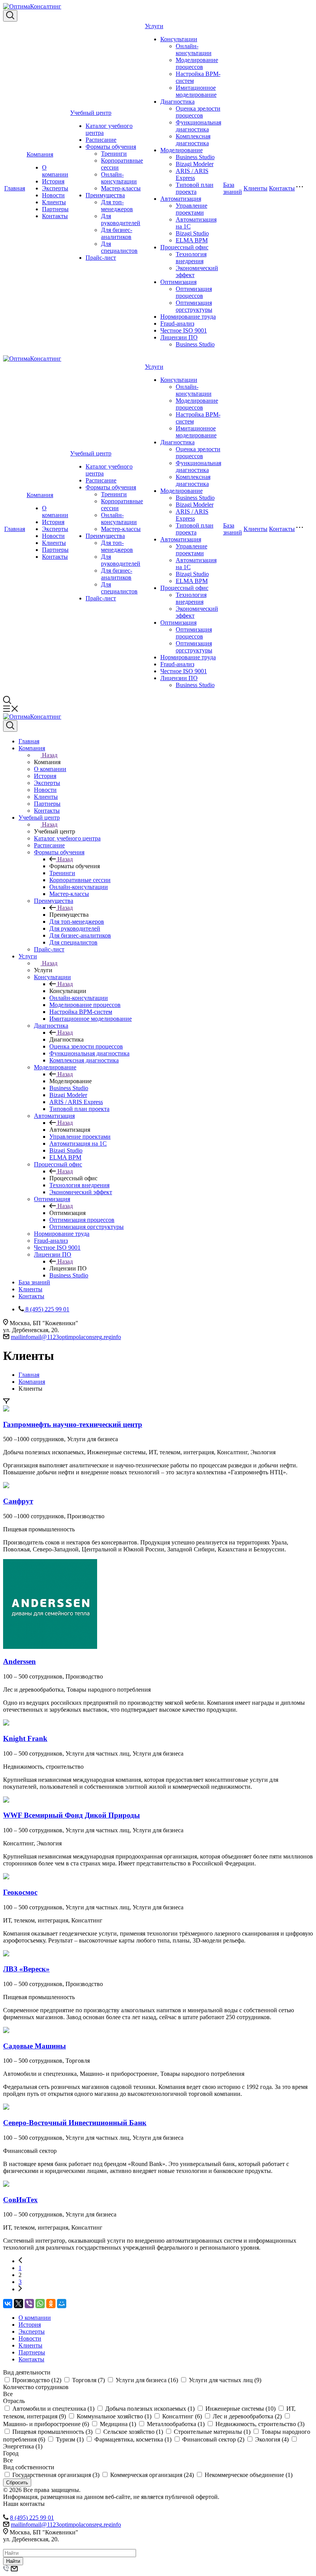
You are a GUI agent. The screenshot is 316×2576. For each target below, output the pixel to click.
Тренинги (114, 154)
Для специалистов (119, 247)
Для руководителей (121, 219)
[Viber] (29, 2304)
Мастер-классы (121, 188)
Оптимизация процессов (194, 292)
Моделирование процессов (197, 63)
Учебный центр (91, 113)
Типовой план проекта (195, 188)
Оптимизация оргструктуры (194, 306)
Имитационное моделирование (196, 91)
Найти (13, 2561)
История (53, 181)
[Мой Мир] (62, 2304)
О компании (55, 171)
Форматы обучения (111, 147)
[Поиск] (10, 16)
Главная (15, 188)
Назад (50, 755)
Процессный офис (184, 247)
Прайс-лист (101, 258)
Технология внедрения (191, 258)
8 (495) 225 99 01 (32, 2518)
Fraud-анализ (177, 323)
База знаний (233, 188)
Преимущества (105, 195)
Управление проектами (192, 209)
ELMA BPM (192, 240)
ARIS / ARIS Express (192, 174)
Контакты (55, 216)
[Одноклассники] (51, 2304)
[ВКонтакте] (8, 2304)
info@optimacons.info (66, 1337)
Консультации (179, 39)
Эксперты (55, 188)
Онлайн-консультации (119, 178)
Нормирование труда (188, 317)
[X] (18, 2304)
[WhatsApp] (40, 2304)
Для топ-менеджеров (117, 206)
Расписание (101, 140)
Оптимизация (178, 282)
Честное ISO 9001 (184, 330)
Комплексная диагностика (193, 140)
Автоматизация (181, 199)
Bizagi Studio (192, 233)
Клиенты (54, 202)
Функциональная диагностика (198, 126)
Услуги (154, 26)
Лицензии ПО (179, 337)
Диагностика (177, 102)
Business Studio (195, 157)
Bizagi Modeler (195, 164)
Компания (40, 154)
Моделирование (182, 150)
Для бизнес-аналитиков (117, 233)
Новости (53, 195)
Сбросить (17, 2483)
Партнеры (55, 209)
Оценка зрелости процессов (198, 112)
